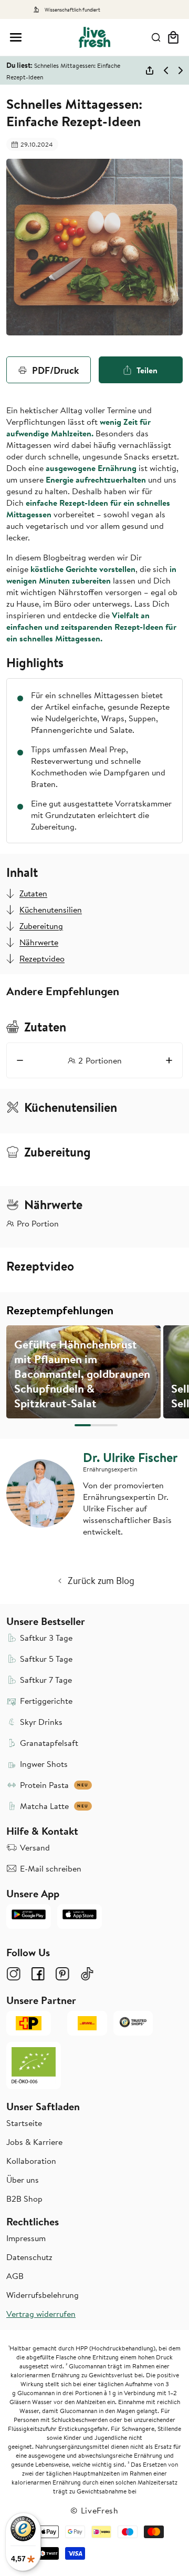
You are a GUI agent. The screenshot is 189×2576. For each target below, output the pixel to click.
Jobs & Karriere (34, 2142)
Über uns (23, 2180)
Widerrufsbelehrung (43, 2295)
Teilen (147, 370)
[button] (16, 37)
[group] (83, 1372)
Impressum (26, 2238)
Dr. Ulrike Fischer (130, 1457)
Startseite (24, 2123)
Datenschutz (29, 2257)
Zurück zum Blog (101, 1581)
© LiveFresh (94, 2510)
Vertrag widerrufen (41, 2314)
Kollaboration (31, 2161)
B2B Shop (24, 2199)
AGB (15, 2276)
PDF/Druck (55, 370)
